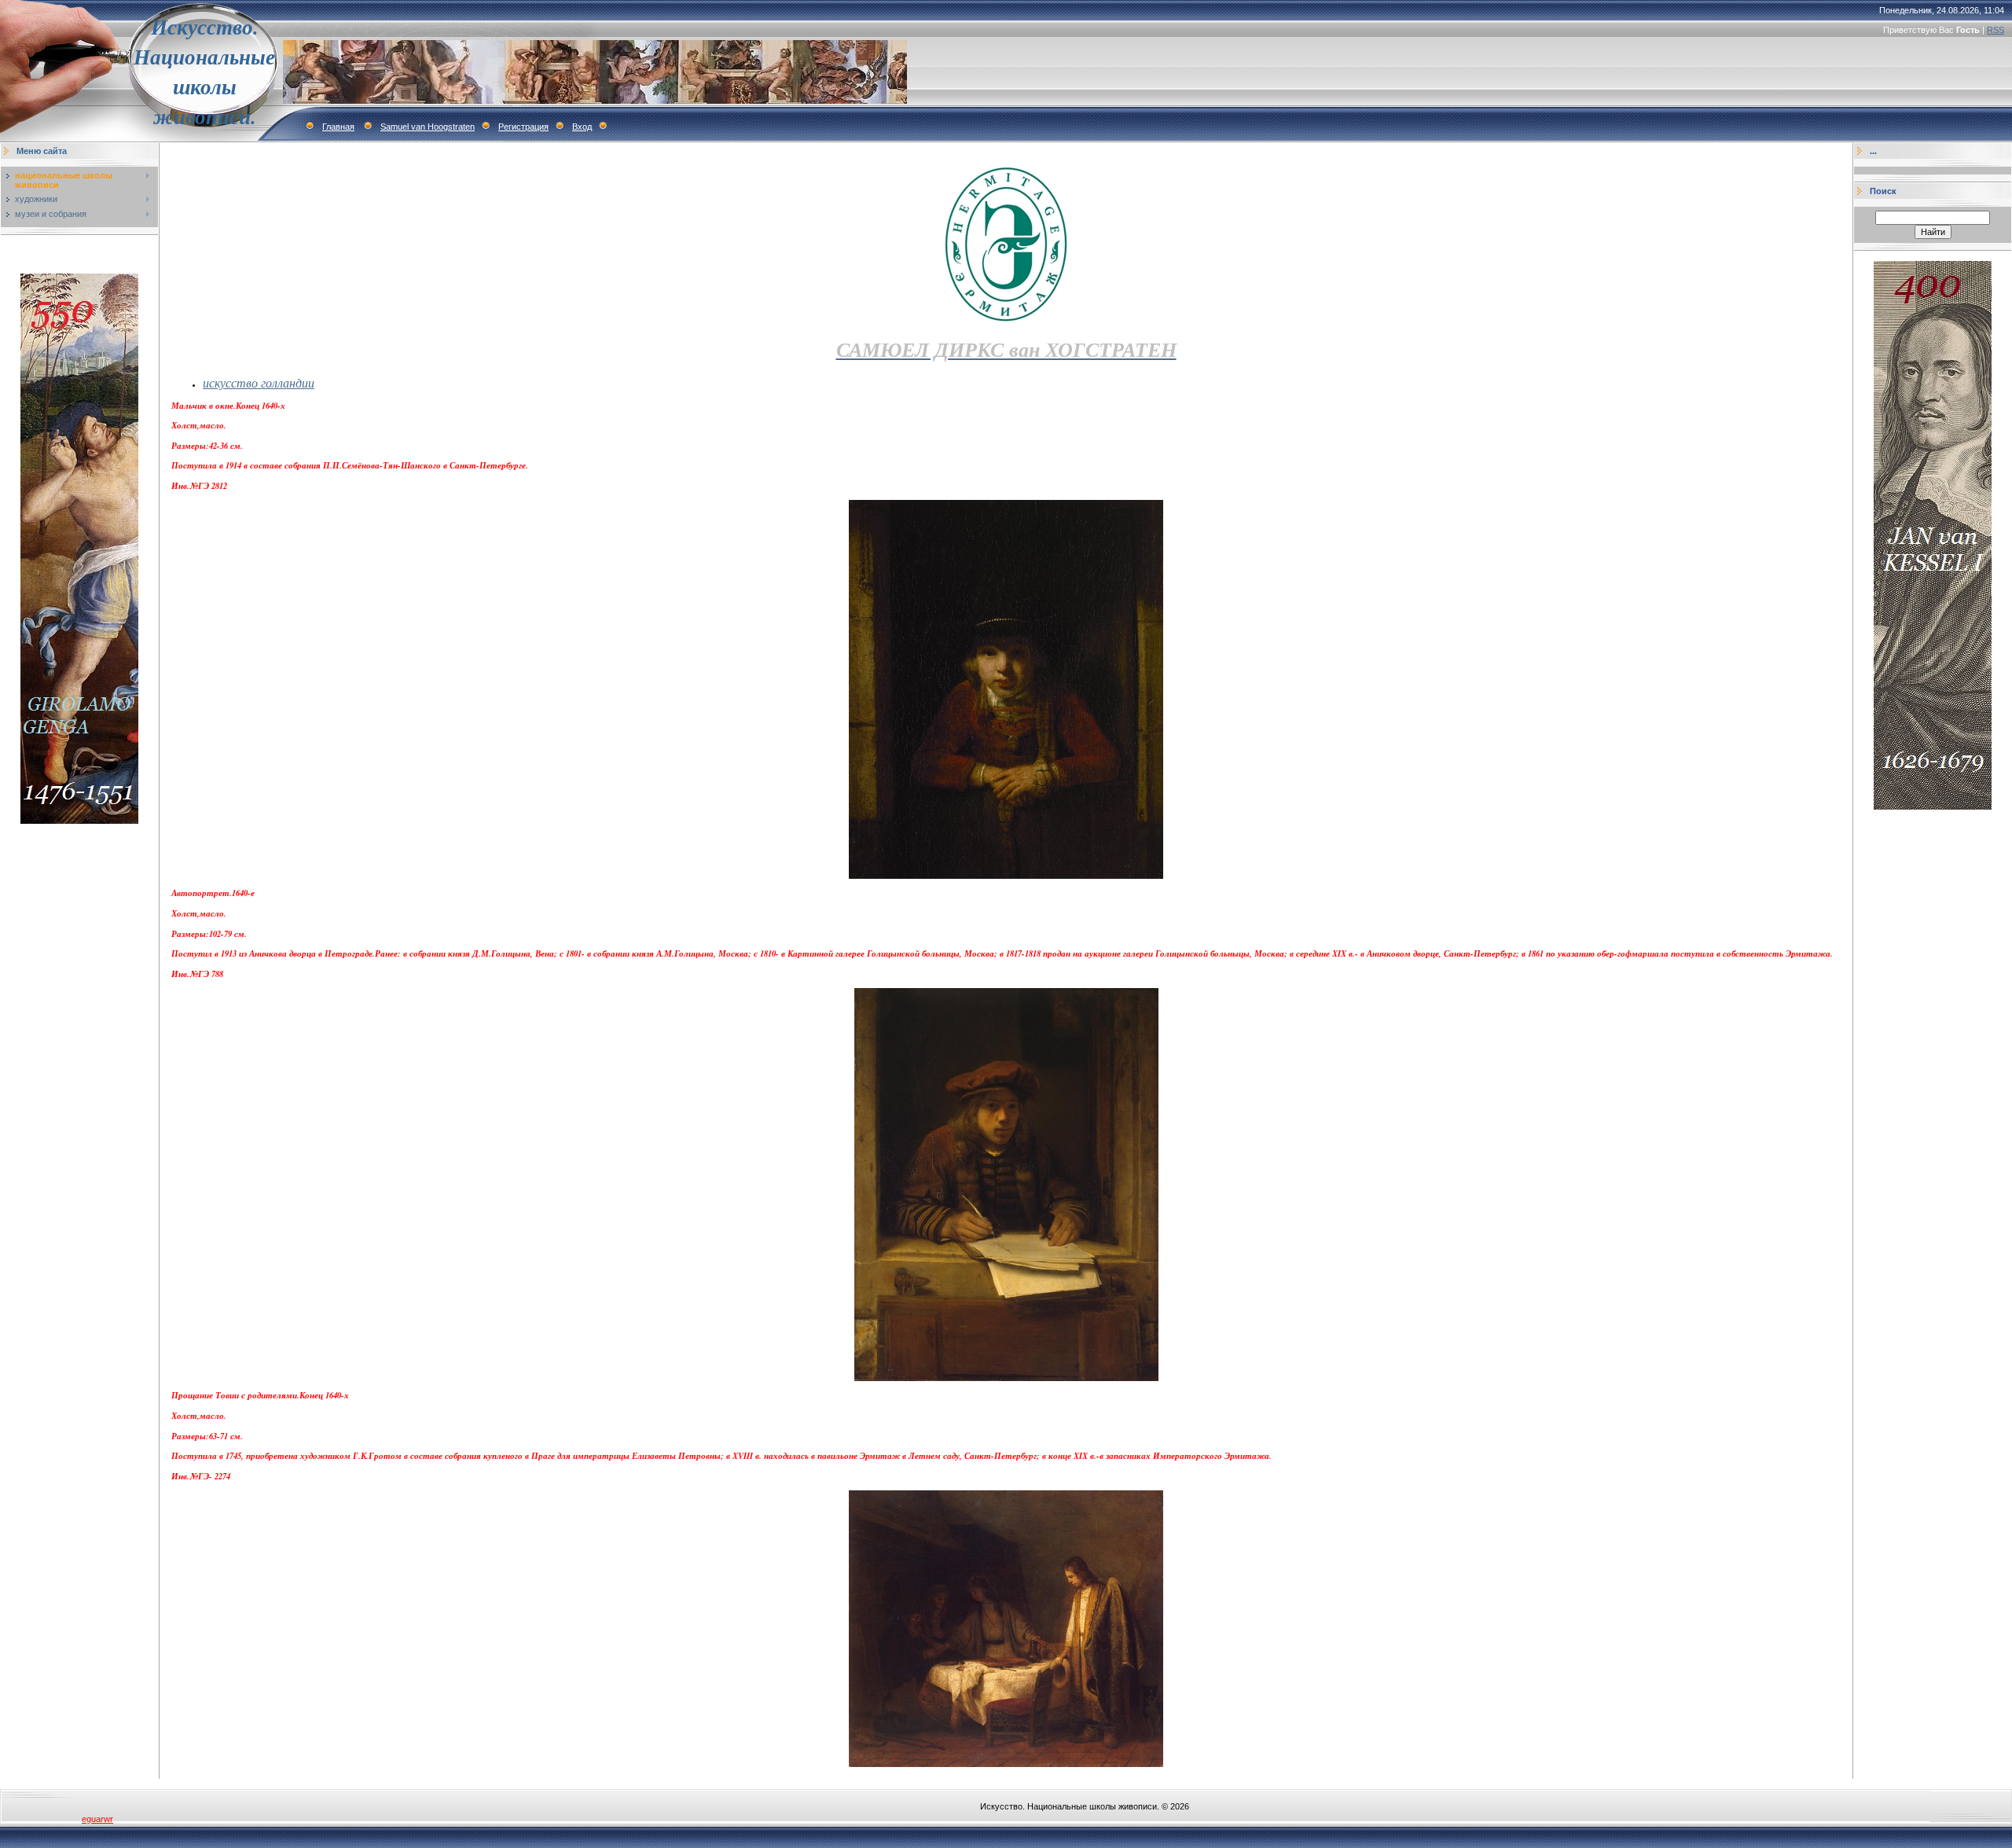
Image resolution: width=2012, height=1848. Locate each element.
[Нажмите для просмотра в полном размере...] (1006, 875)
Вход (582, 127)
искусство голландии (259, 382)
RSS (1995, 30)
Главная (338, 127)
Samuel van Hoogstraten (428, 127)
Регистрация (523, 127)
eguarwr (97, 1819)
